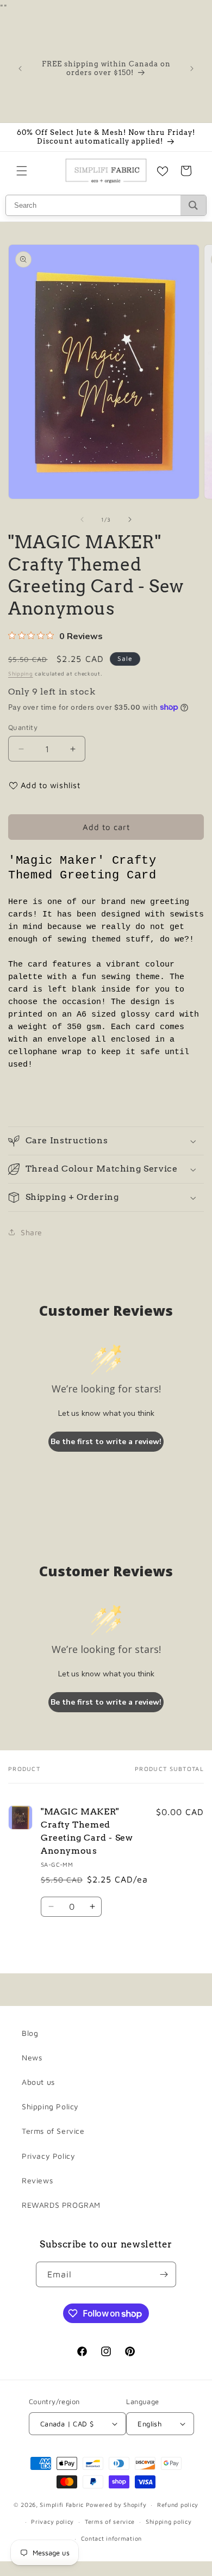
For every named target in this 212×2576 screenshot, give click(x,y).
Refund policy (178, 2504)
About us (38, 2082)
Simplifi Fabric (62, 2504)
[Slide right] (130, 519)
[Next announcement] (192, 69)
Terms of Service (53, 2131)
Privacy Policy (48, 2156)
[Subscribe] (164, 2274)
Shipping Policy (50, 2106)
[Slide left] (82, 519)
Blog (30, 2033)
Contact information (111, 2538)
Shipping (21, 673)
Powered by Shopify (116, 2504)
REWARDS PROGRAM (61, 2205)
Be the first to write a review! (106, 1442)
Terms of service (110, 2521)
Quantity (23, 727)
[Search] (193, 205)
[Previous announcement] (20, 69)
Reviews (37, 2180)
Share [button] (32, 1232)
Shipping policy (169, 2521)
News (32, 2057)
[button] (22, 171)
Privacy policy (52, 2521)
